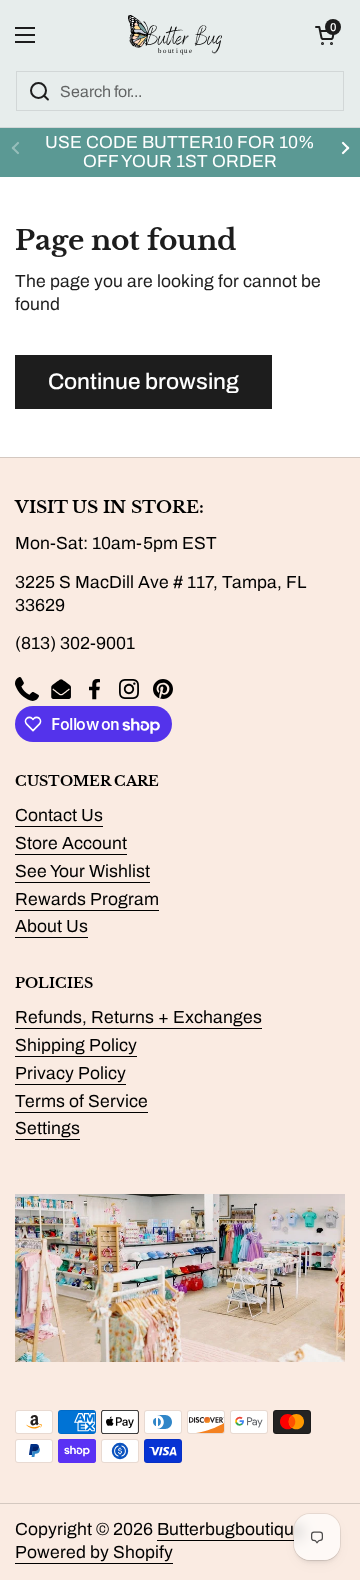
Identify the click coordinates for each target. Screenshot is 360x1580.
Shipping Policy (76, 1045)
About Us (51, 926)
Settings (47, 1128)
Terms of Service (81, 1101)
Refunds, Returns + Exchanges (138, 1017)
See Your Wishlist (82, 871)
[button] (325, 35)
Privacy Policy (70, 1073)
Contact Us (59, 815)
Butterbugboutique (230, 1529)
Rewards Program (87, 899)
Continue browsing (143, 381)
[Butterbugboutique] (175, 35)
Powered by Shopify (94, 1552)
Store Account (71, 843)
